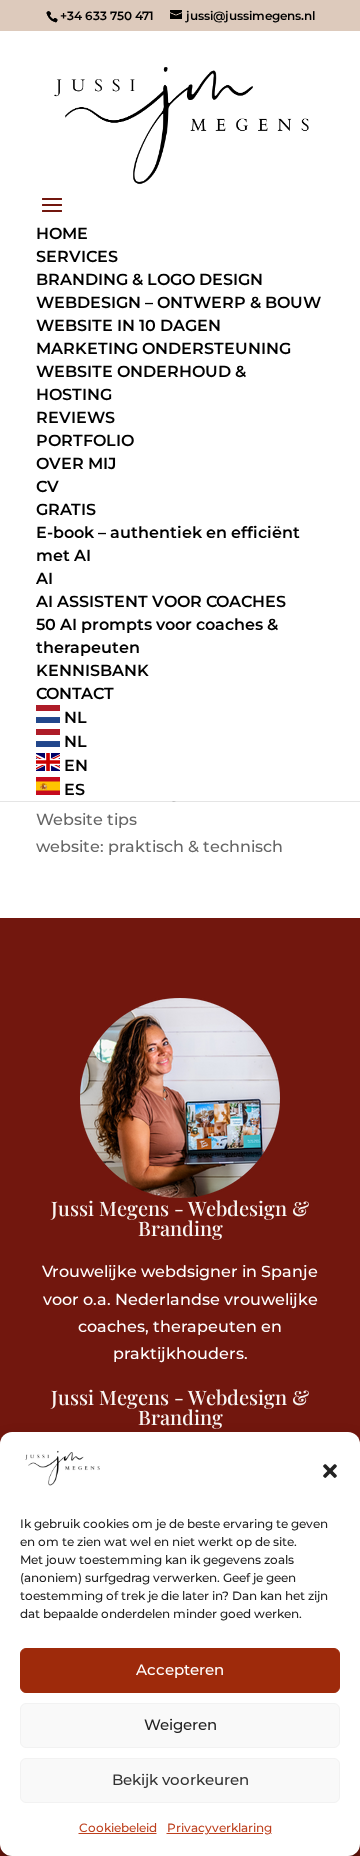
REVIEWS (75, 417)
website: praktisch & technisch (159, 846)
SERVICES (77, 256)
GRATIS (66, 509)
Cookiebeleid (118, 1827)
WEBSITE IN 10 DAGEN (128, 325)
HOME (62, 233)
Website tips (86, 819)
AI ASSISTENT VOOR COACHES (161, 601)
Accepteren (180, 1669)
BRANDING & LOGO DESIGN (149, 279)
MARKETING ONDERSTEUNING (163, 348)
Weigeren (180, 1724)
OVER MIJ (76, 463)
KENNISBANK (92, 670)
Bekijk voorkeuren (180, 1779)
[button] (330, 1471)
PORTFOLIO (85, 440)
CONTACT (75, 693)
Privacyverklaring (219, 1827)
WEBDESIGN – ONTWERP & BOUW (178, 302)
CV (47, 486)
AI (44, 578)
